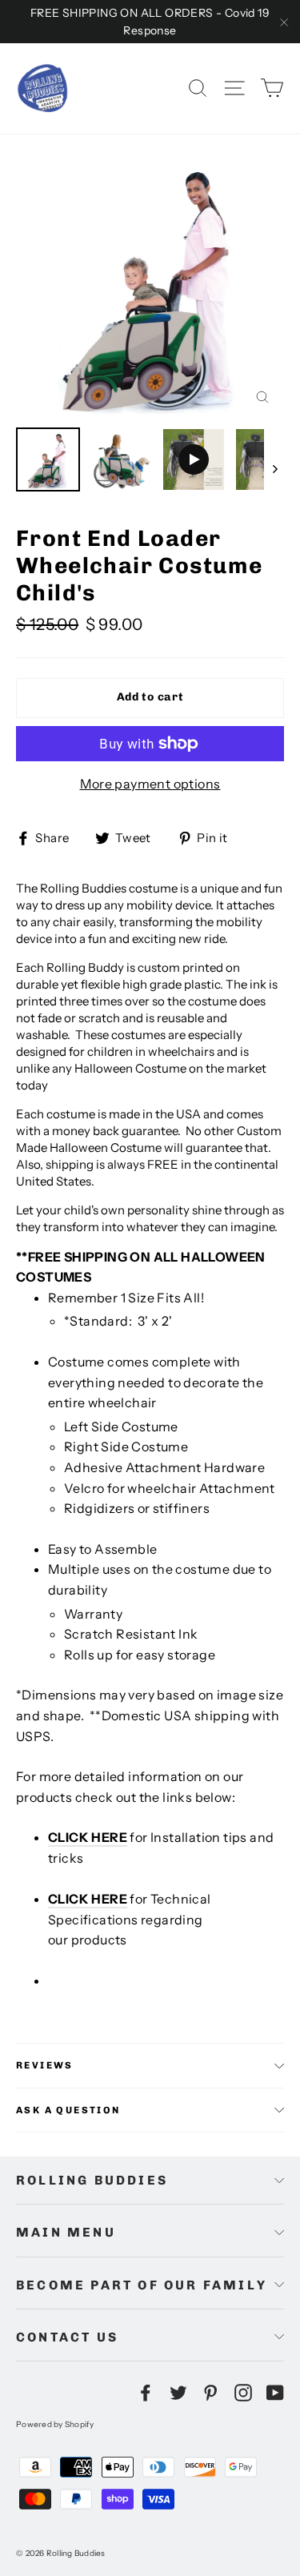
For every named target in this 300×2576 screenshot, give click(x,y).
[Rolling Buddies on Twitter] (178, 2392)
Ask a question (68, 2110)
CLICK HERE (88, 1837)
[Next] (274, 468)
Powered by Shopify (55, 2424)
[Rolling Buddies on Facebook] (146, 2392)
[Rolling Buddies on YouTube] (275, 2392)
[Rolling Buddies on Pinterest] (210, 2392)
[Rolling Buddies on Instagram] (243, 2392)
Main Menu (66, 2232)
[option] (150, 285)
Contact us (67, 2337)
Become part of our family (142, 2285)
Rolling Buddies (92, 2180)
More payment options (150, 784)
